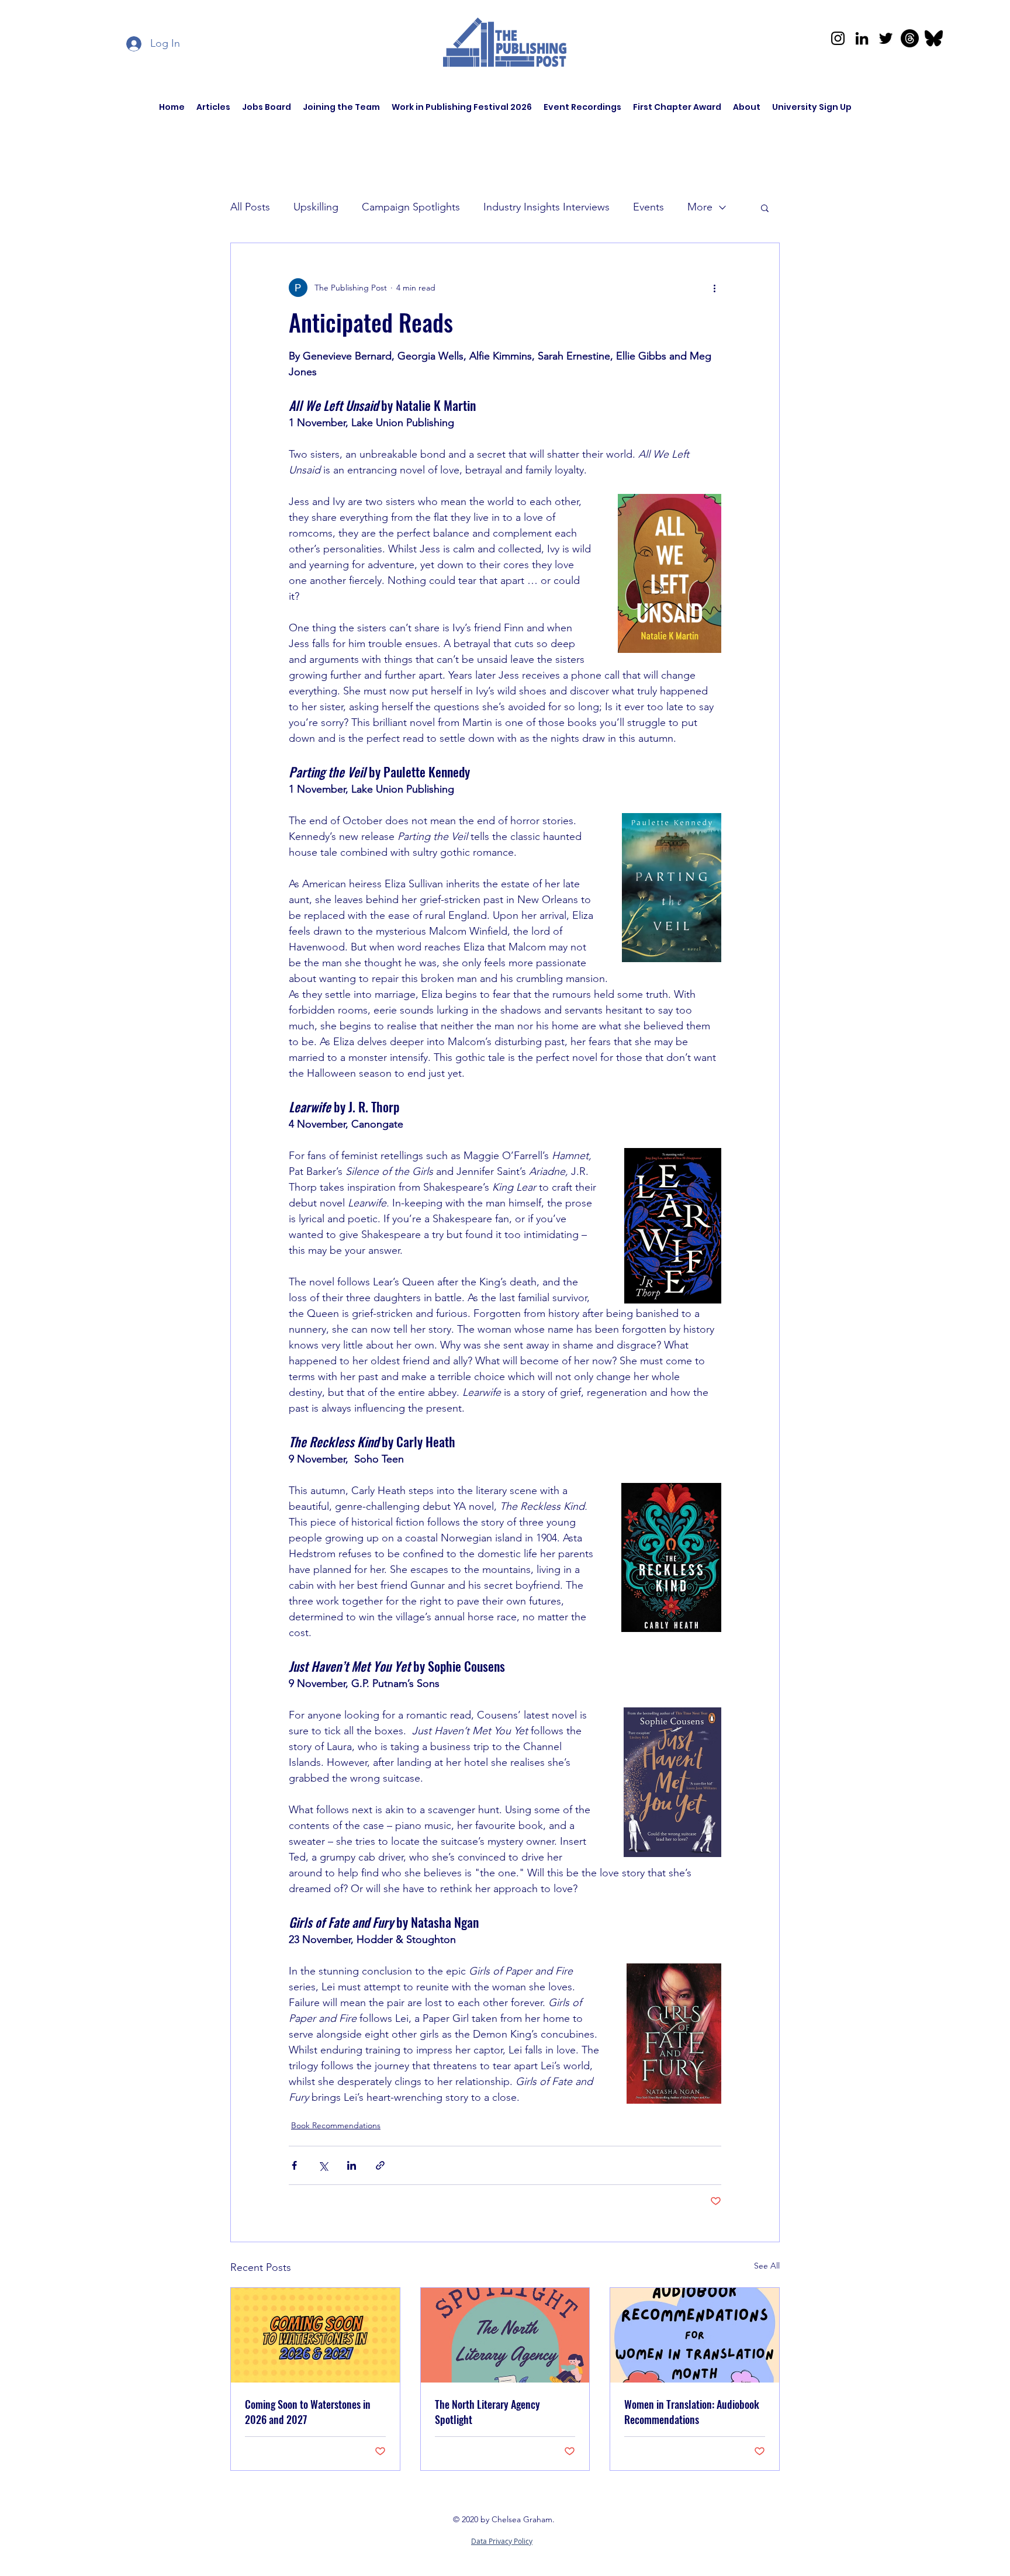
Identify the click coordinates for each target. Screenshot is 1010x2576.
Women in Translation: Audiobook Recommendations (692, 2412)
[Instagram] (838, 38)
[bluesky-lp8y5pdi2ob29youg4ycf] (934, 38)
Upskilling (316, 207)
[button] (765, 208)
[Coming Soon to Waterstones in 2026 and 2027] (315, 2335)
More (700, 207)
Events (648, 207)
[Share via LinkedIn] (352, 2165)
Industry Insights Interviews (546, 207)
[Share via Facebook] (294, 2165)
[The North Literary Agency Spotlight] (505, 2335)
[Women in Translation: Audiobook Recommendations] (695, 2335)
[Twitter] (886, 38)
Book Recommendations (336, 2125)
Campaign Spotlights (411, 207)
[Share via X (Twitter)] (323, 2165)
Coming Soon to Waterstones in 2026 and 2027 (308, 2412)
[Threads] (910, 38)
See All (767, 2266)
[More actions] (714, 288)
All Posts (250, 207)
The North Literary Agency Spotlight (487, 2412)
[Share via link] (380, 2165)
